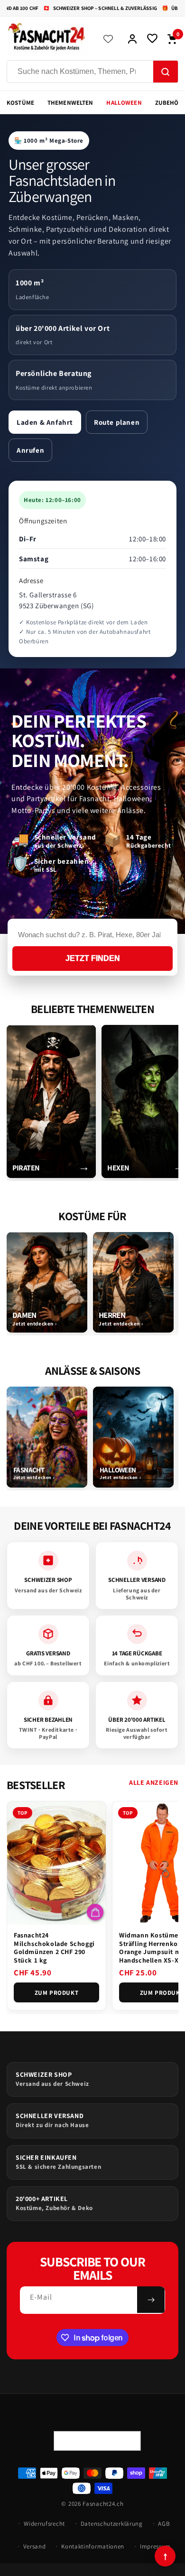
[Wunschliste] (152, 39)
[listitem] (51, 1101)
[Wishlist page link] (108, 39)
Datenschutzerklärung (112, 2524)
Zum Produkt (57, 1993)
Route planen (117, 422)
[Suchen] (166, 72)
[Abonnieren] (151, 2300)
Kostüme (20, 103)
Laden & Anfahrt (45, 422)
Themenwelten (70, 103)
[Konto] (132, 39)
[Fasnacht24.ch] (48, 39)
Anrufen (30, 450)
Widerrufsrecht (44, 2524)
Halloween (124, 103)
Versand (35, 2546)
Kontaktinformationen (93, 2546)
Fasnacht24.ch (103, 2504)
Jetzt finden (93, 958)
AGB (164, 2524)
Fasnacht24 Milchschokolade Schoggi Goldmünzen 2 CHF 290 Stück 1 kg (54, 1948)
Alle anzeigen (154, 1782)
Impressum (155, 2546)
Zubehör (169, 103)
